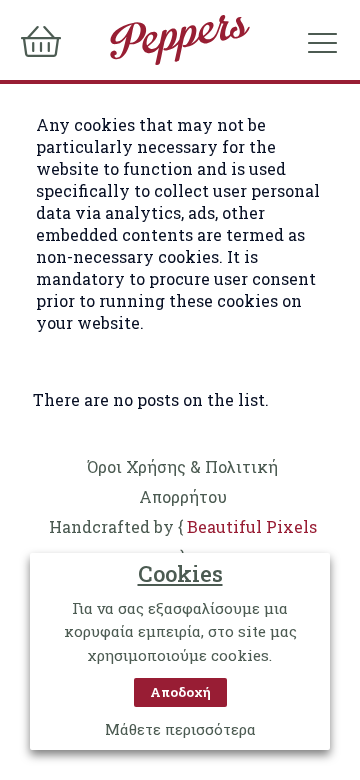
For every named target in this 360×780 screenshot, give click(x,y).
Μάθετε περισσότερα (180, 729)
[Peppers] (180, 40)
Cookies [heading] (180, 574)
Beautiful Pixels (252, 526)
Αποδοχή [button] (180, 692)
